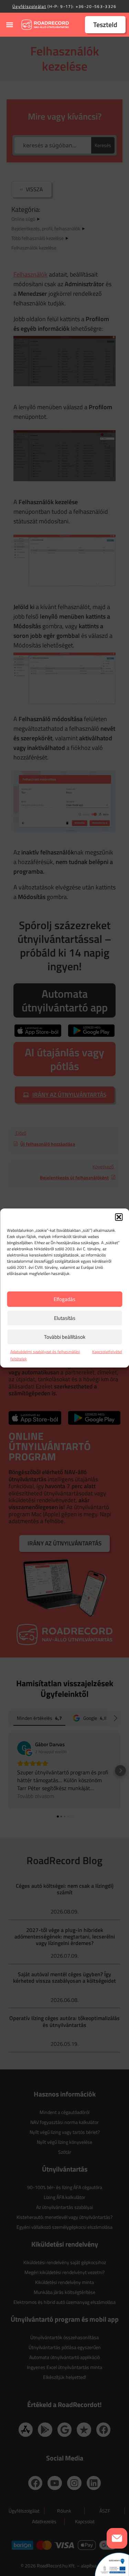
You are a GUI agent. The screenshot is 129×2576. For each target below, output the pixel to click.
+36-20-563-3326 (96, 6)
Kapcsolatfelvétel (107, 1352)
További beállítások (65, 1337)
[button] (119, 1217)
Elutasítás (65, 1318)
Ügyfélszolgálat (29, 6)
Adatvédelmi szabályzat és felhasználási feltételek (45, 1355)
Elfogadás (64, 1299)
